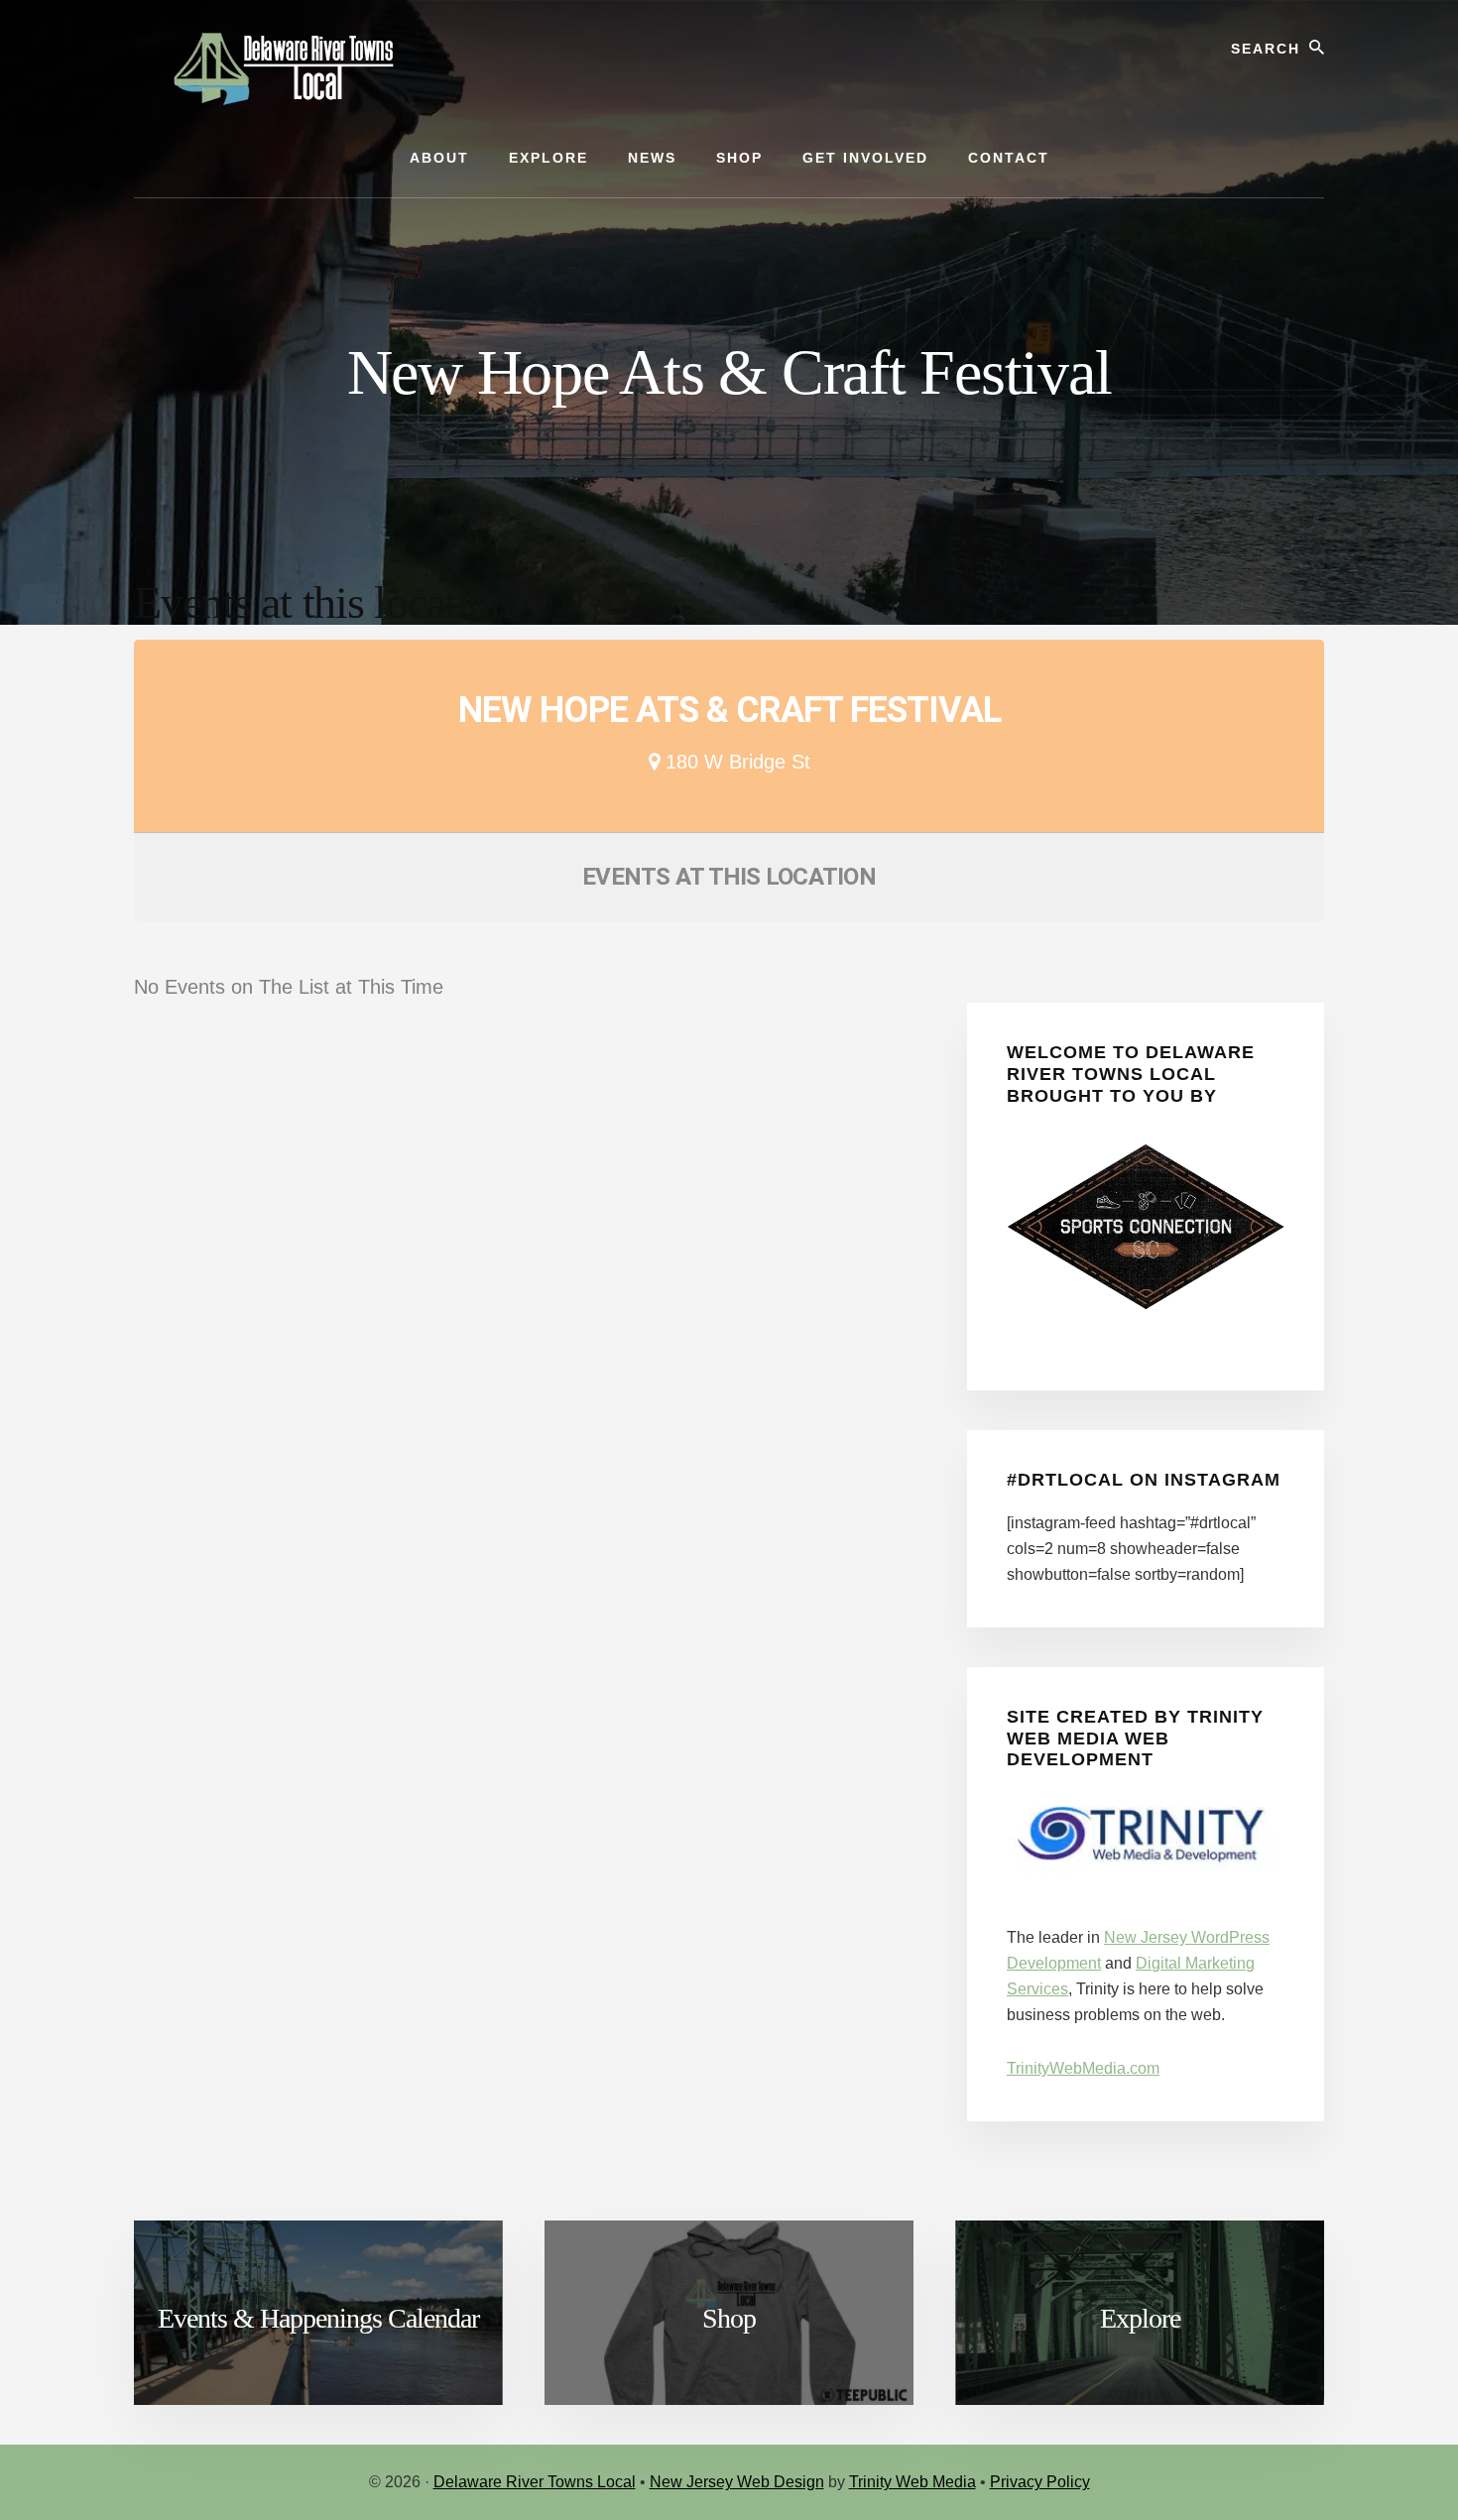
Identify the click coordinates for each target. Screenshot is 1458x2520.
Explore (1140, 2318)
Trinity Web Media (912, 2482)
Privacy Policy (1040, 2482)
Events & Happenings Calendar (318, 2318)
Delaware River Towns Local (535, 2482)
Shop (729, 2318)
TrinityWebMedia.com (1083, 2068)
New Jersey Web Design (737, 2482)
